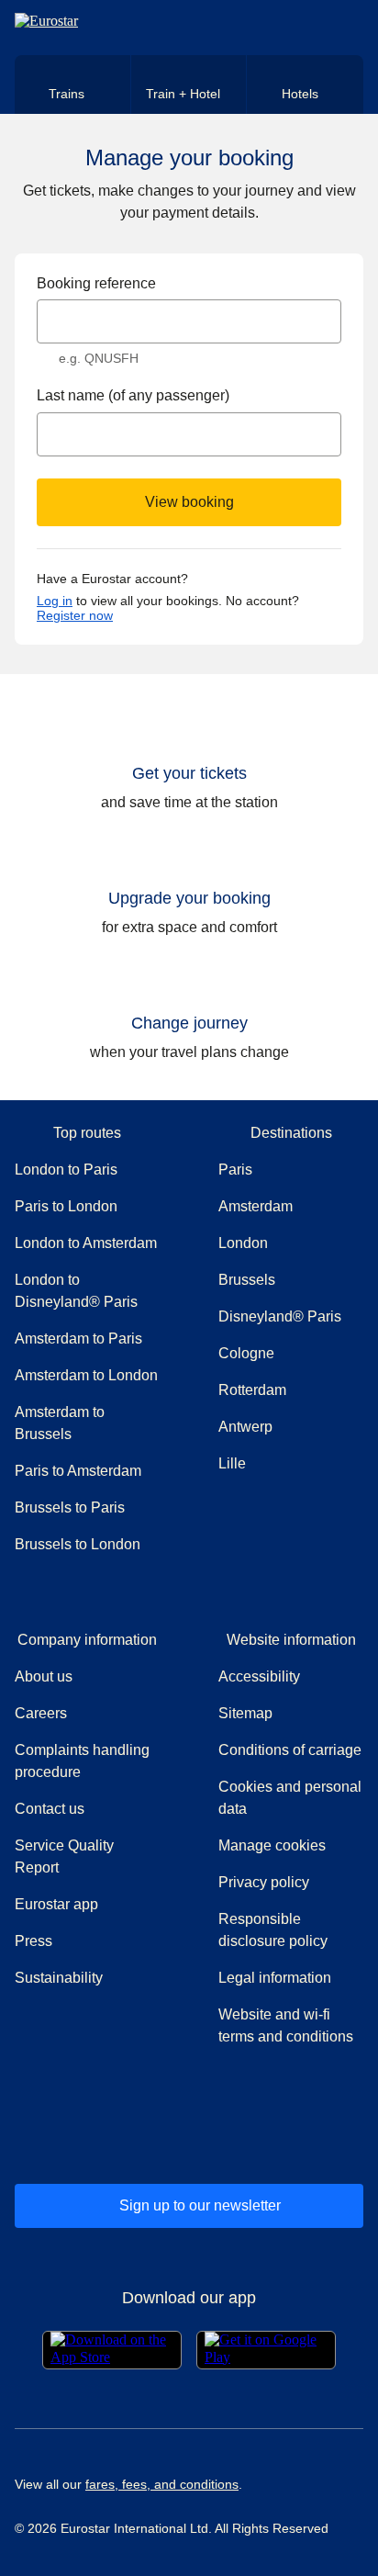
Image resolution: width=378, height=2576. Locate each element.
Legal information (275, 1978)
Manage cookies (272, 1845)
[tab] (73, 84)
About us (44, 1676)
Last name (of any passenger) (133, 395)
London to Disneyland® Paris (76, 1291)
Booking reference (96, 283)
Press (87, 1940)
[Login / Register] (316, 28)
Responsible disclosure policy (273, 1930)
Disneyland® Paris (280, 1316)
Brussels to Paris (70, 1507)
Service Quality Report (64, 1856)
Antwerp (245, 1427)
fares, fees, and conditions (162, 2484)
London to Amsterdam (86, 1243)
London (243, 1243)
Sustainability (59, 1978)
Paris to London (66, 1206)
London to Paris (66, 1170)
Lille (232, 1463)
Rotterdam (252, 1390)
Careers (41, 1713)
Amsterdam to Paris (78, 1339)
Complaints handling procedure (87, 1761)
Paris (235, 1170)
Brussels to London (78, 1544)
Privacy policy (264, 1882)
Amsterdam (256, 1206)
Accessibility (259, 1676)
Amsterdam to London (86, 1375)
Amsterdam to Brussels (60, 1423)
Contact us (50, 1809)
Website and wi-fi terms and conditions (286, 2025)
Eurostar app (56, 1904)
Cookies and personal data (290, 1798)
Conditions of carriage (290, 1750)
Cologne (246, 1353)
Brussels (247, 1280)
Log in (55, 601)
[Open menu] (347, 28)
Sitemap (245, 1713)
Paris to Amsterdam (78, 1471)
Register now (75, 615)
